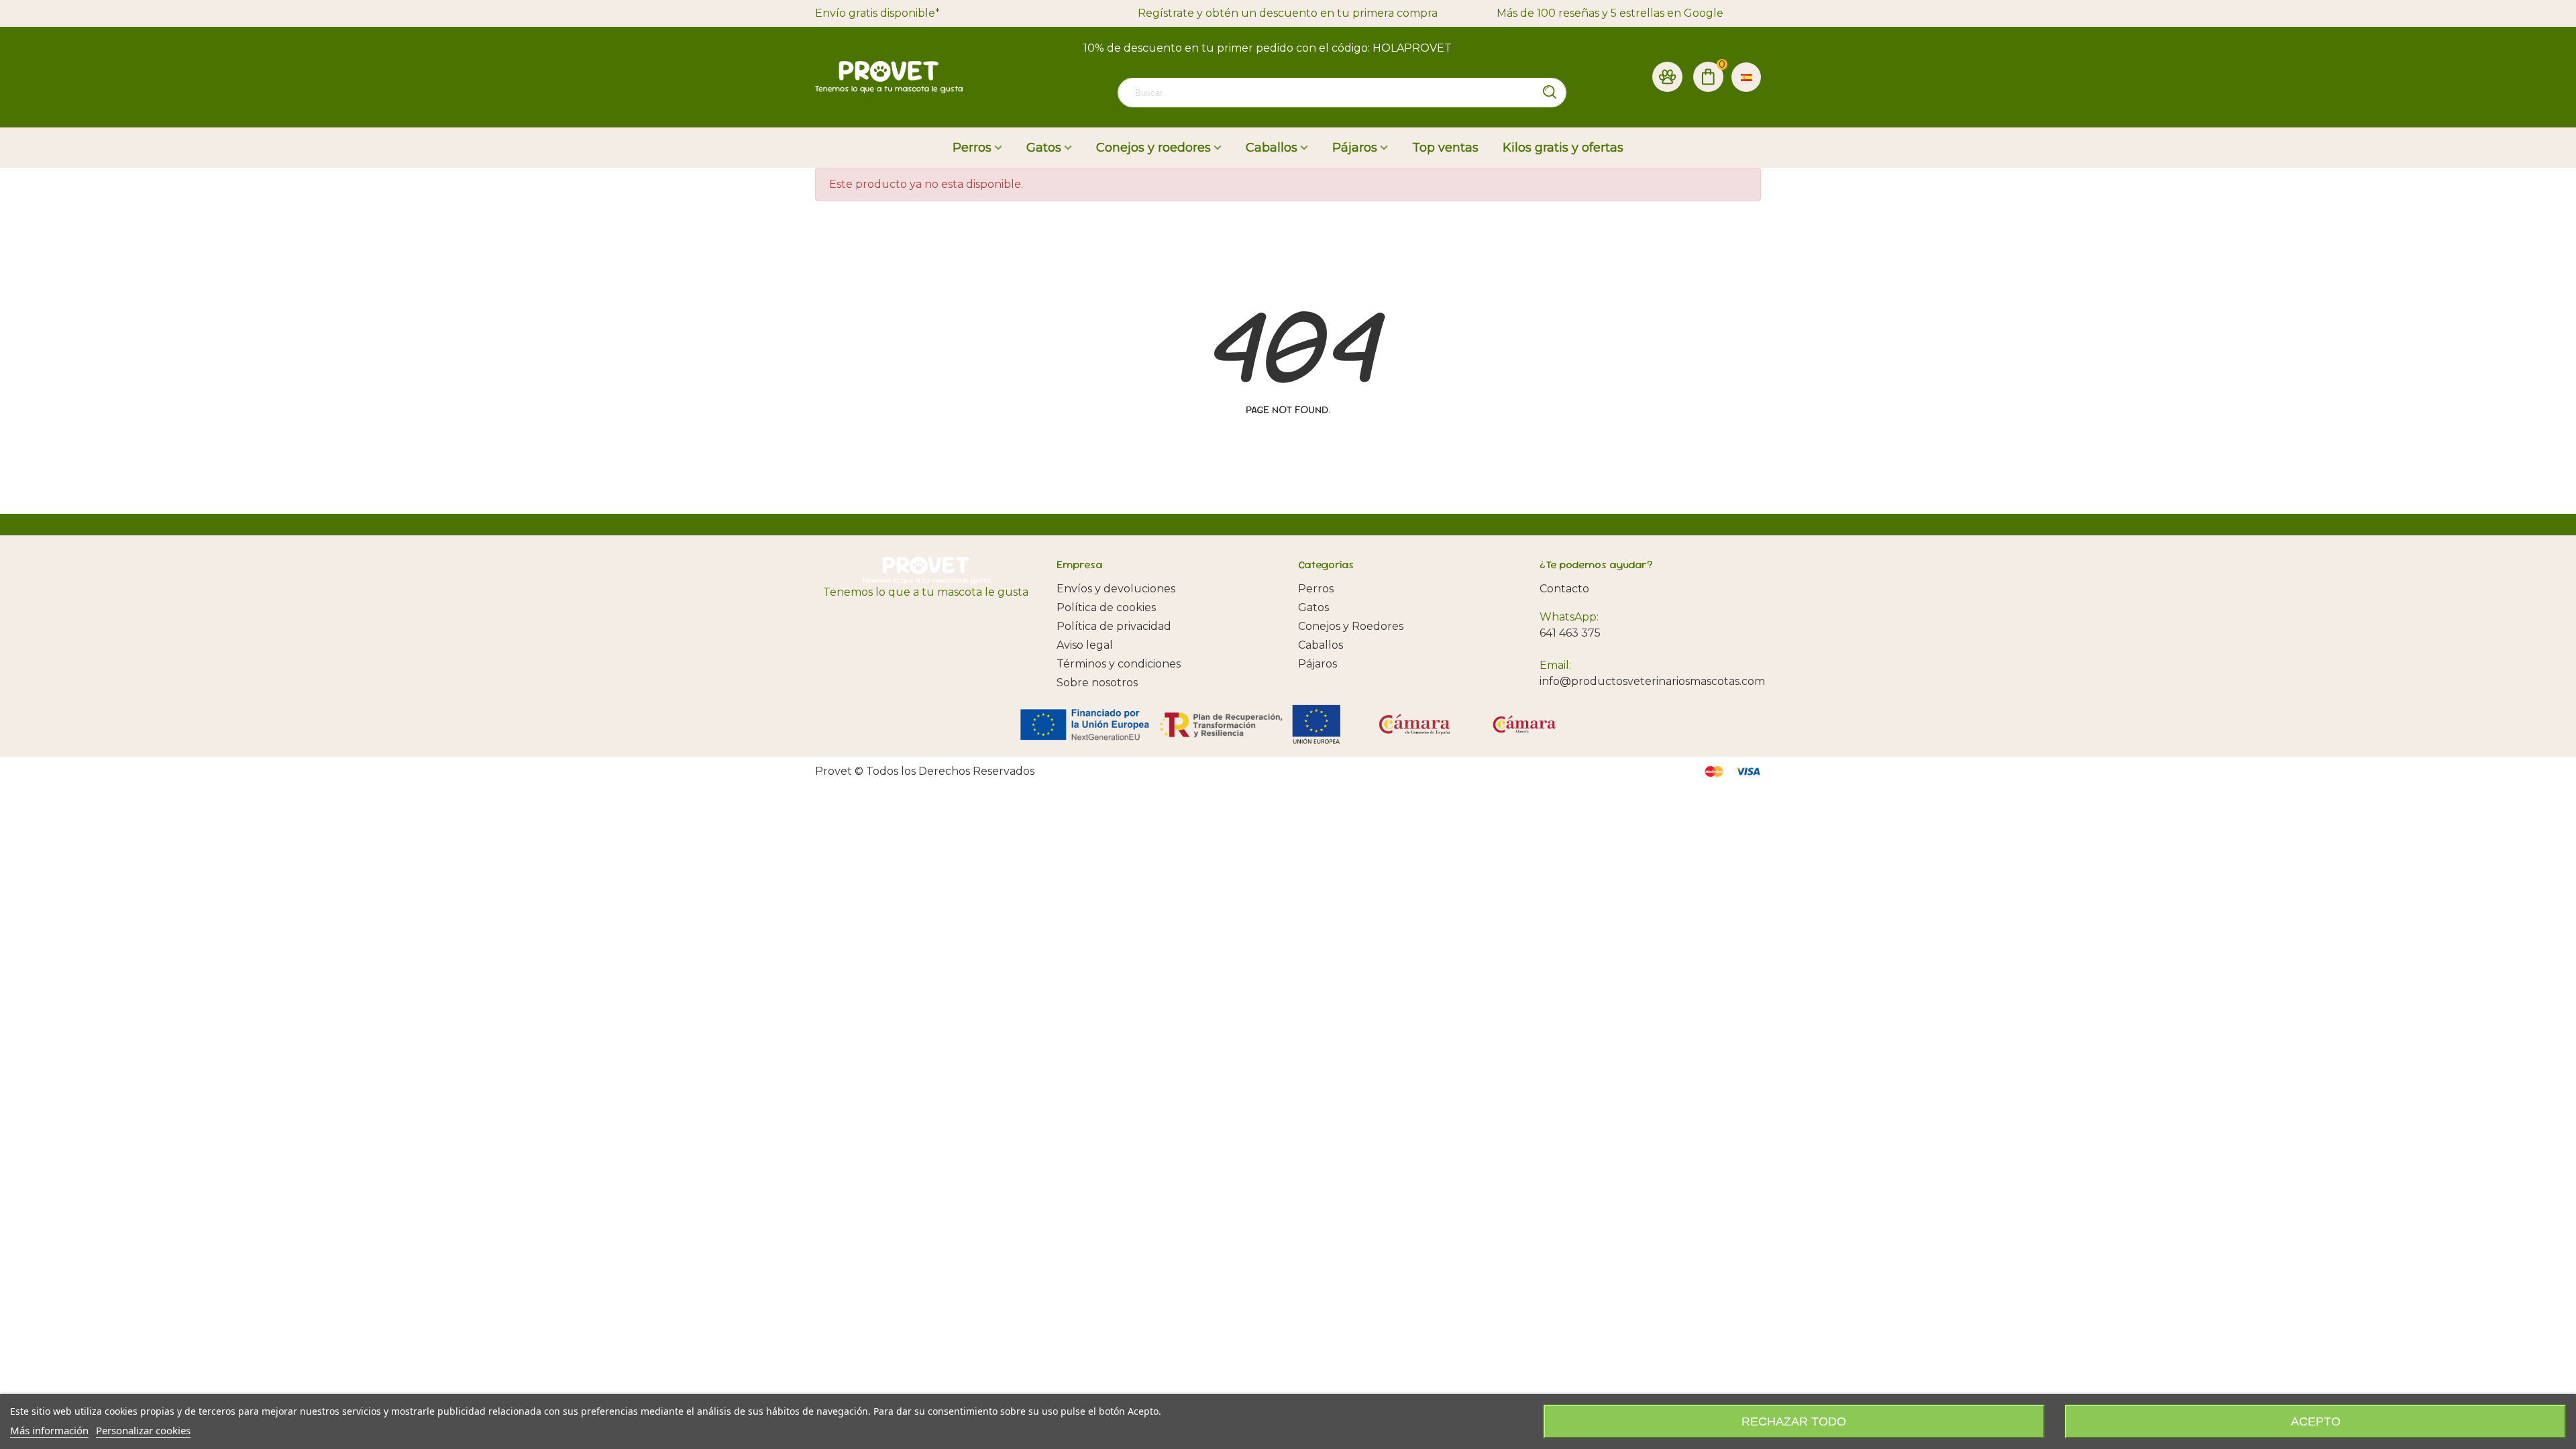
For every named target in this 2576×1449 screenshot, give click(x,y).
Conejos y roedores (1153, 148)
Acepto (2316, 1421)
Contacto (1564, 589)
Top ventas (1445, 148)
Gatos (1044, 148)
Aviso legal (1085, 645)
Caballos (1272, 148)
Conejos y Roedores (1351, 626)
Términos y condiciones (1119, 664)
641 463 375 (1570, 633)
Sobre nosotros (1097, 683)
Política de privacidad (1114, 626)
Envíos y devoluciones (1116, 589)
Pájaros (1355, 148)
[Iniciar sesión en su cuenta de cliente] (1667, 77)
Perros (972, 148)
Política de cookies (1106, 607)
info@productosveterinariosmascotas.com (1652, 681)
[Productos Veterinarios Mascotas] (889, 77)
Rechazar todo (1794, 1421)
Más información (49, 1430)
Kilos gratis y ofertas (1563, 148)
